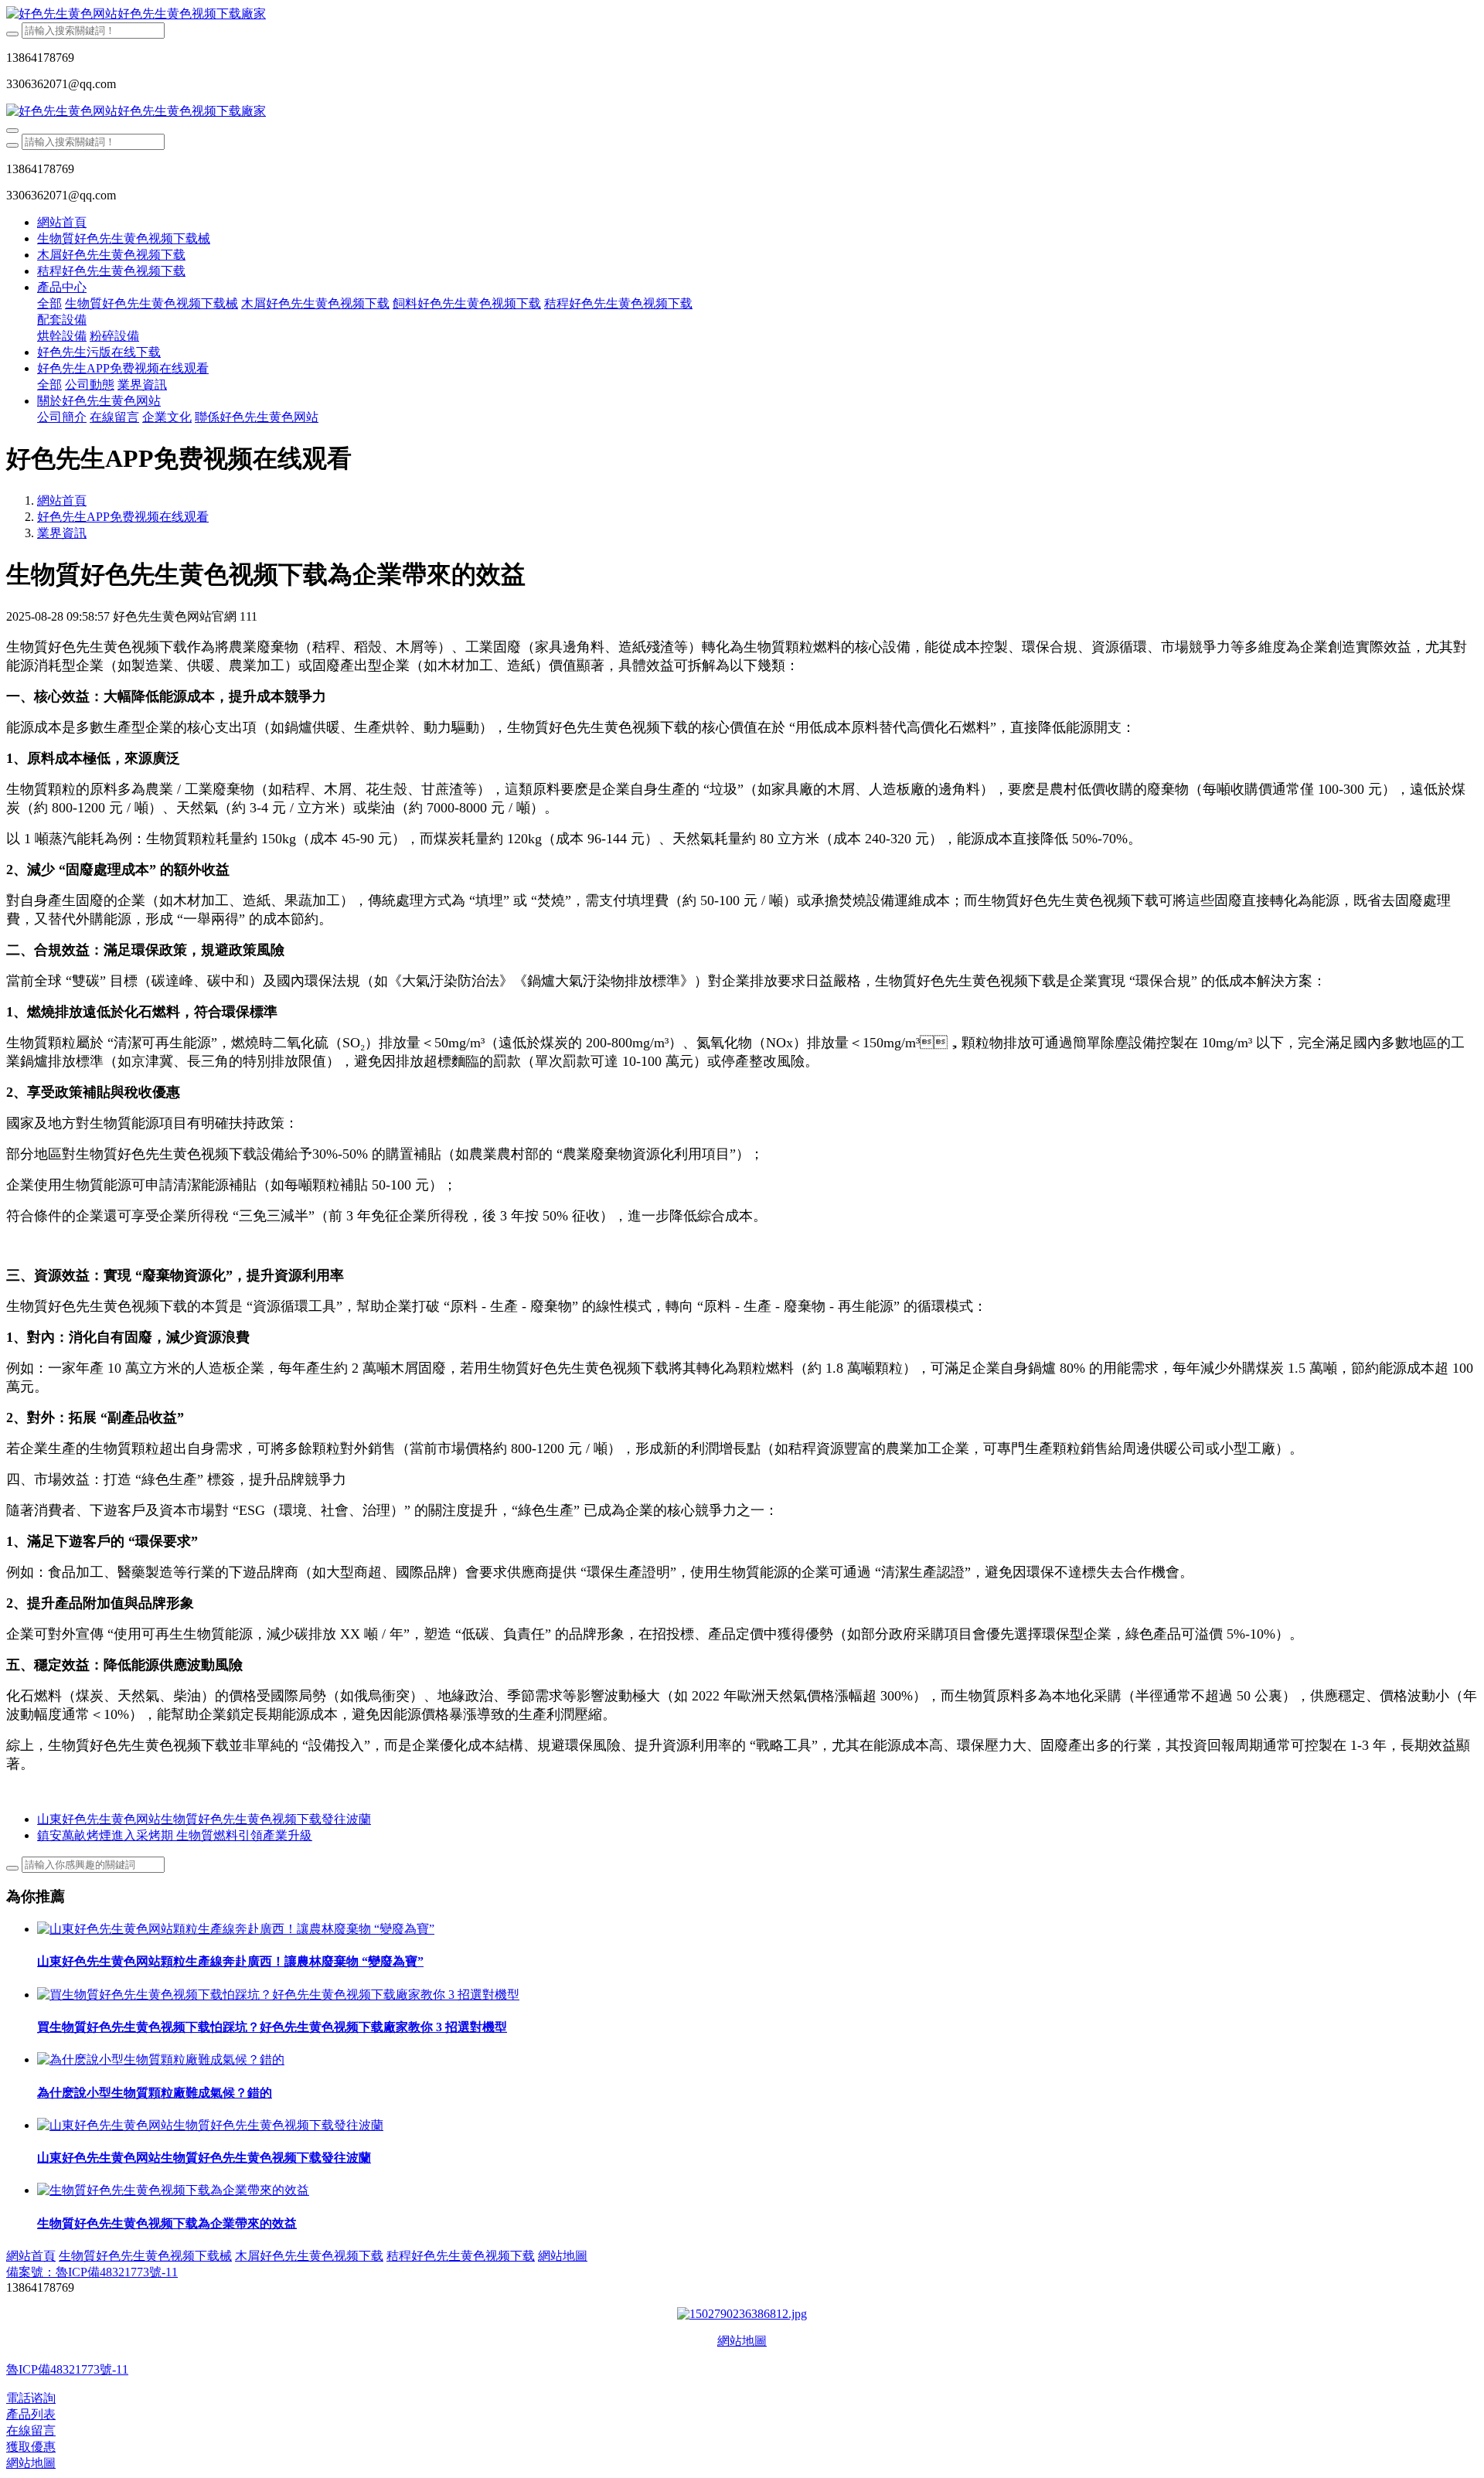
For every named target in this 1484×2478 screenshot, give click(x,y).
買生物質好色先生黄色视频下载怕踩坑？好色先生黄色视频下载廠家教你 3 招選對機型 (272, 2027)
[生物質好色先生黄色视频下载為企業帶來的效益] (173, 2190)
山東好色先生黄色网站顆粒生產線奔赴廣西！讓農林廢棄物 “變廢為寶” (230, 1961)
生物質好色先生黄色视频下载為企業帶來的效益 (167, 2223)
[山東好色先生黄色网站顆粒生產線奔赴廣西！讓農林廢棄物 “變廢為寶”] (236, 1929)
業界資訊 (62, 533)
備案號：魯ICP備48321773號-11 (92, 2272)
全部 (49, 303)
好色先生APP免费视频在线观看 (123, 517)
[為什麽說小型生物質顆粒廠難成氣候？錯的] (161, 2059)
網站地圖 (742, 2341)
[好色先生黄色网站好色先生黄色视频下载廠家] (742, 14)
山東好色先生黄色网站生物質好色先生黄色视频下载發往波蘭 (204, 2158)
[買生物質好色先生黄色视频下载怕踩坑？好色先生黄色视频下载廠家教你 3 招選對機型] (278, 1995)
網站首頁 (62, 222)
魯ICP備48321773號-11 (67, 2369)
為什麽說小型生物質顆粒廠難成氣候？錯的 (155, 2093)
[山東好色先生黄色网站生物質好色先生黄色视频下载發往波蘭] (210, 2125)
